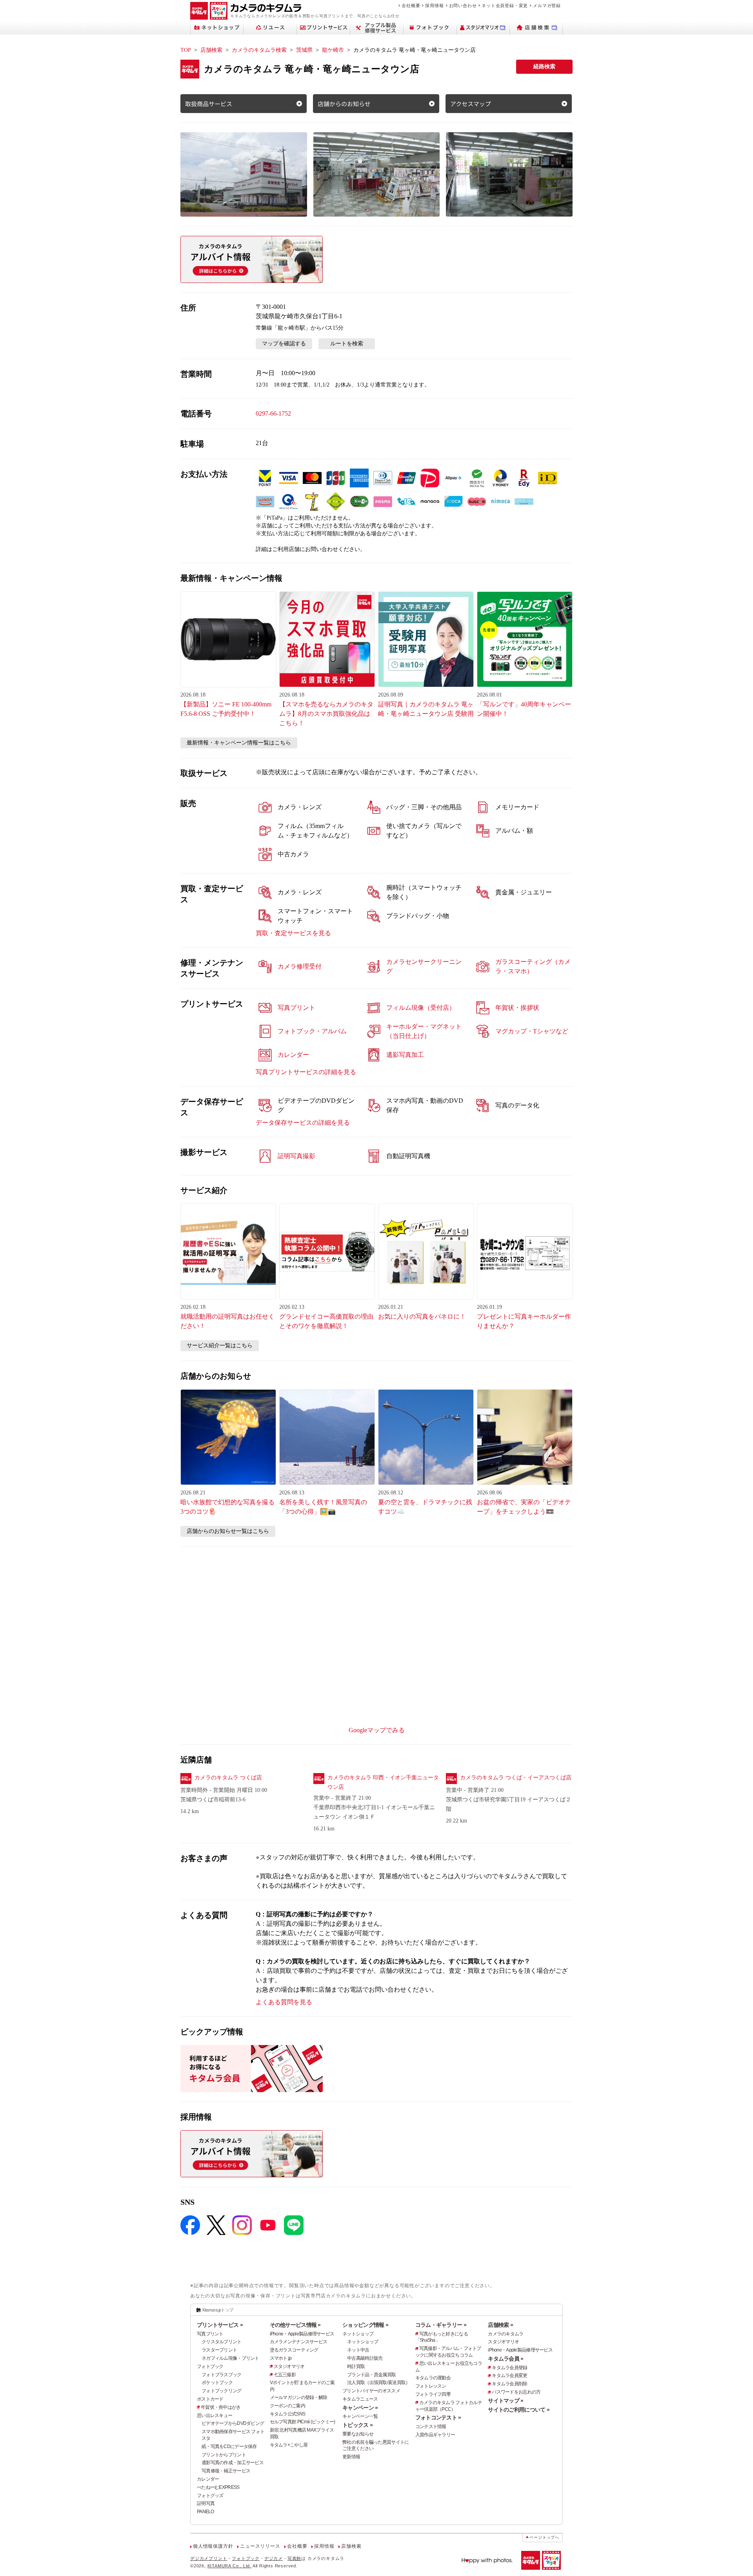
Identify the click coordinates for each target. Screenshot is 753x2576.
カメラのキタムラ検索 (259, 50)
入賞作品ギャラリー (435, 2435)
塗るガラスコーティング (294, 2350)
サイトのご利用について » (519, 2410)
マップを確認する (284, 344)
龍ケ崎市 (333, 50)
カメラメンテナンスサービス (299, 2342)
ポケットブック (217, 2383)
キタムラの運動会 (433, 2378)
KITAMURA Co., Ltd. (229, 2566)
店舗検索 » (500, 2325)
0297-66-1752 (273, 413)
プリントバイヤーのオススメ (371, 2391)
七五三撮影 (285, 2375)
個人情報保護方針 (213, 2546)
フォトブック (210, 2366)
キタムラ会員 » (506, 2359)
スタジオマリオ (289, 2366)
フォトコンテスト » (438, 2417)
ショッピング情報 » (365, 2325)
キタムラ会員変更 (509, 2375)
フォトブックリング (222, 2391)
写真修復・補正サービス (226, 2471)
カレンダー (208, 2479)
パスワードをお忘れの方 (516, 2392)
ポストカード (210, 2399)
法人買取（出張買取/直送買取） (378, 2383)
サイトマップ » (506, 2401)
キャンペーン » (360, 2408)
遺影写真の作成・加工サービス (233, 2463)
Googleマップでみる (377, 1730)
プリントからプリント (224, 2455)
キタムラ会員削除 (509, 2384)
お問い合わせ (463, 5)
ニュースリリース (260, 2546)
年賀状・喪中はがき (221, 2407)
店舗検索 (211, 50)
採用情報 (434, 5)
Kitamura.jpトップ (218, 2310)
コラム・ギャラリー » (441, 2325)
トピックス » (357, 2425)
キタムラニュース (360, 2399)
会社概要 (411, 5)
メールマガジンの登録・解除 (299, 2397)
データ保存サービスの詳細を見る (303, 1123)
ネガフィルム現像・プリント (230, 2358)
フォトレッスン (431, 2386)
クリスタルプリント (222, 2342)
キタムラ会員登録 (509, 2368)
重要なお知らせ (358, 2434)
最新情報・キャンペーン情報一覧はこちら (239, 743)
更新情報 (351, 2457)
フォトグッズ (210, 2496)
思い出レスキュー (215, 2415)
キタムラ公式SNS (288, 2414)
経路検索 (544, 67)
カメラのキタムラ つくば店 (228, 1778)
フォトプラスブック (222, 2375)
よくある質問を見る (284, 2002)
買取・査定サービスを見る (293, 933)
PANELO (206, 2512)
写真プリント (210, 2334)
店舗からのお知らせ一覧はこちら (228, 1531)
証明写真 (206, 2503)
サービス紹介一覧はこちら (220, 1345)
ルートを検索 (347, 344)
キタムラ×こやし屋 (289, 2445)
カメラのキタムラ (506, 2334)
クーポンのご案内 (287, 2406)
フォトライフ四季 (433, 2394)
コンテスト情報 (431, 2426)
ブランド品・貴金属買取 (371, 2375)
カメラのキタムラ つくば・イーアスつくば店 (516, 1778)
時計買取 (356, 2366)
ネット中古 (358, 2350)
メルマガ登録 (547, 5)
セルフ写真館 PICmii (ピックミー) (303, 2422)
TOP (186, 50)
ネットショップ (358, 2334)
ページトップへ (544, 2537)
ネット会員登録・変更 (505, 5)
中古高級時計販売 (365, 2358)
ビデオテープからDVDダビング (233, 2423)
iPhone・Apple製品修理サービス (302, 2334)
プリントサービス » (220, 2325)
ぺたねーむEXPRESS (218, 2487)
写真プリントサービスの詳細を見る (306, 1072)
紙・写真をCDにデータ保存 (229, 2446)
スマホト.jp (281, 2358)
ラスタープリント (219, 2350)
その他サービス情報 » (295, 2325)
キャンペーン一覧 (360, 2416)
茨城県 (304, 50)
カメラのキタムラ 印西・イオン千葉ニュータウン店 (383, 1782)
